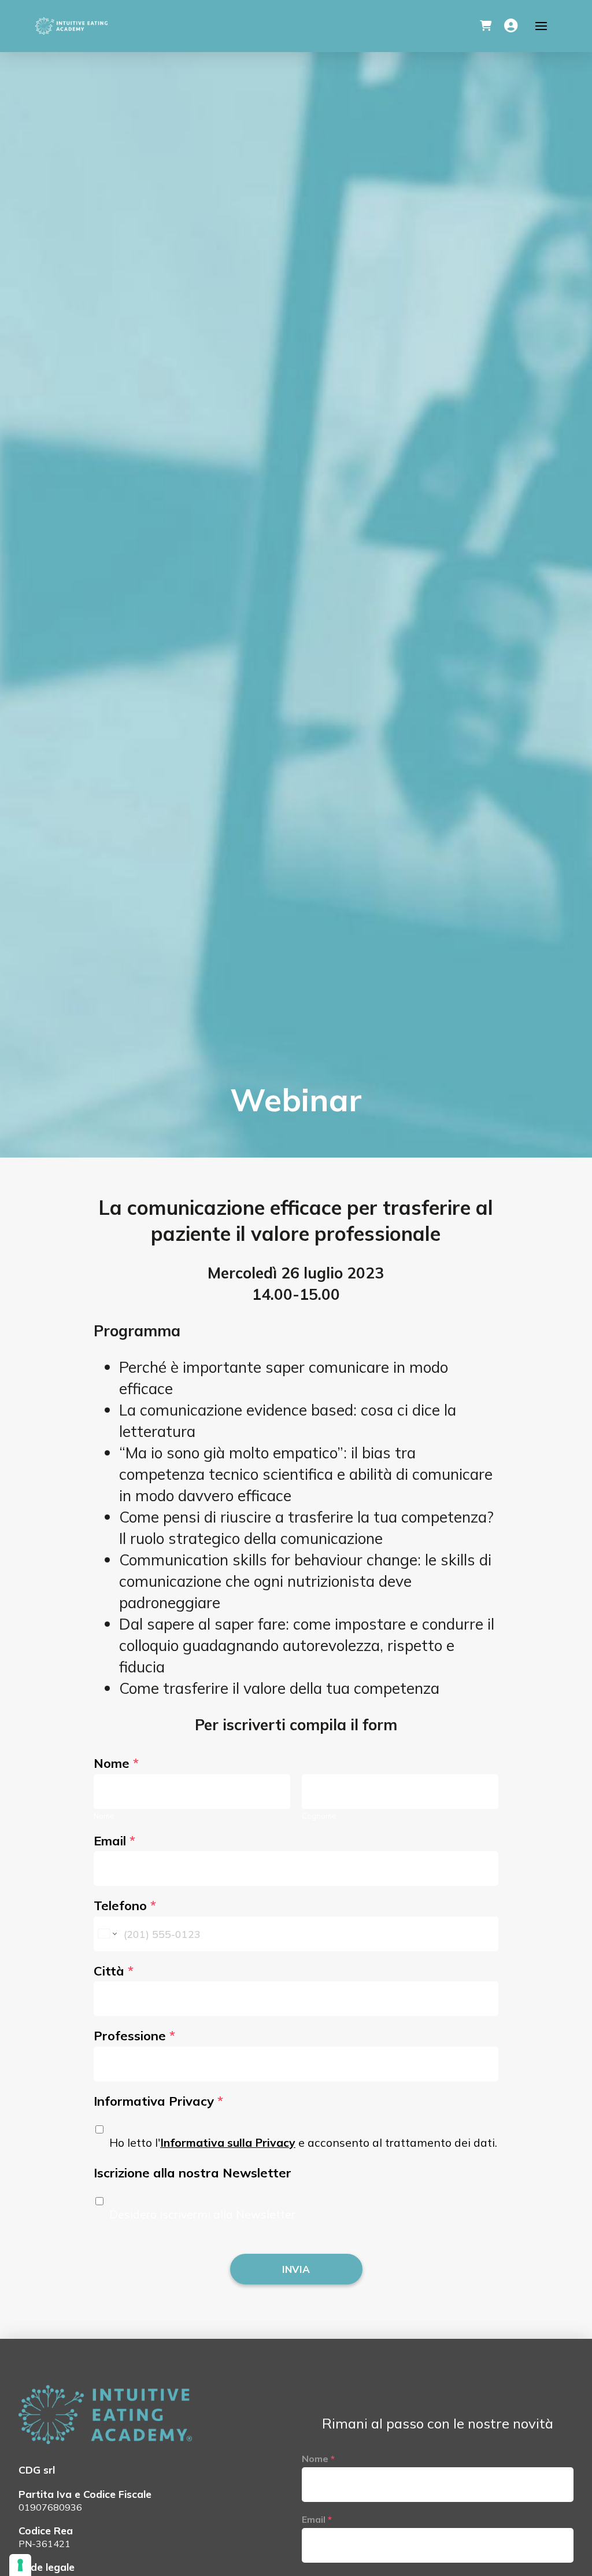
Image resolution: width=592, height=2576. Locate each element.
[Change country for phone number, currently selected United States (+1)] (107, 1934)
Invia (296, 2269)
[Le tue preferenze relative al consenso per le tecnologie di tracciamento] (20, 2565)
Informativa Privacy (158, 2101)
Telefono (125, 1906)
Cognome (319, 1816)
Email (114, 1841)
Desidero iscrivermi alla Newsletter (202, 2214)
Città (114, 1971)
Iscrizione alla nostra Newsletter (193, 2173)
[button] (486, 26)
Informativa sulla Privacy (228, 2143)
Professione (134, 2036)
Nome (116, 1763)
